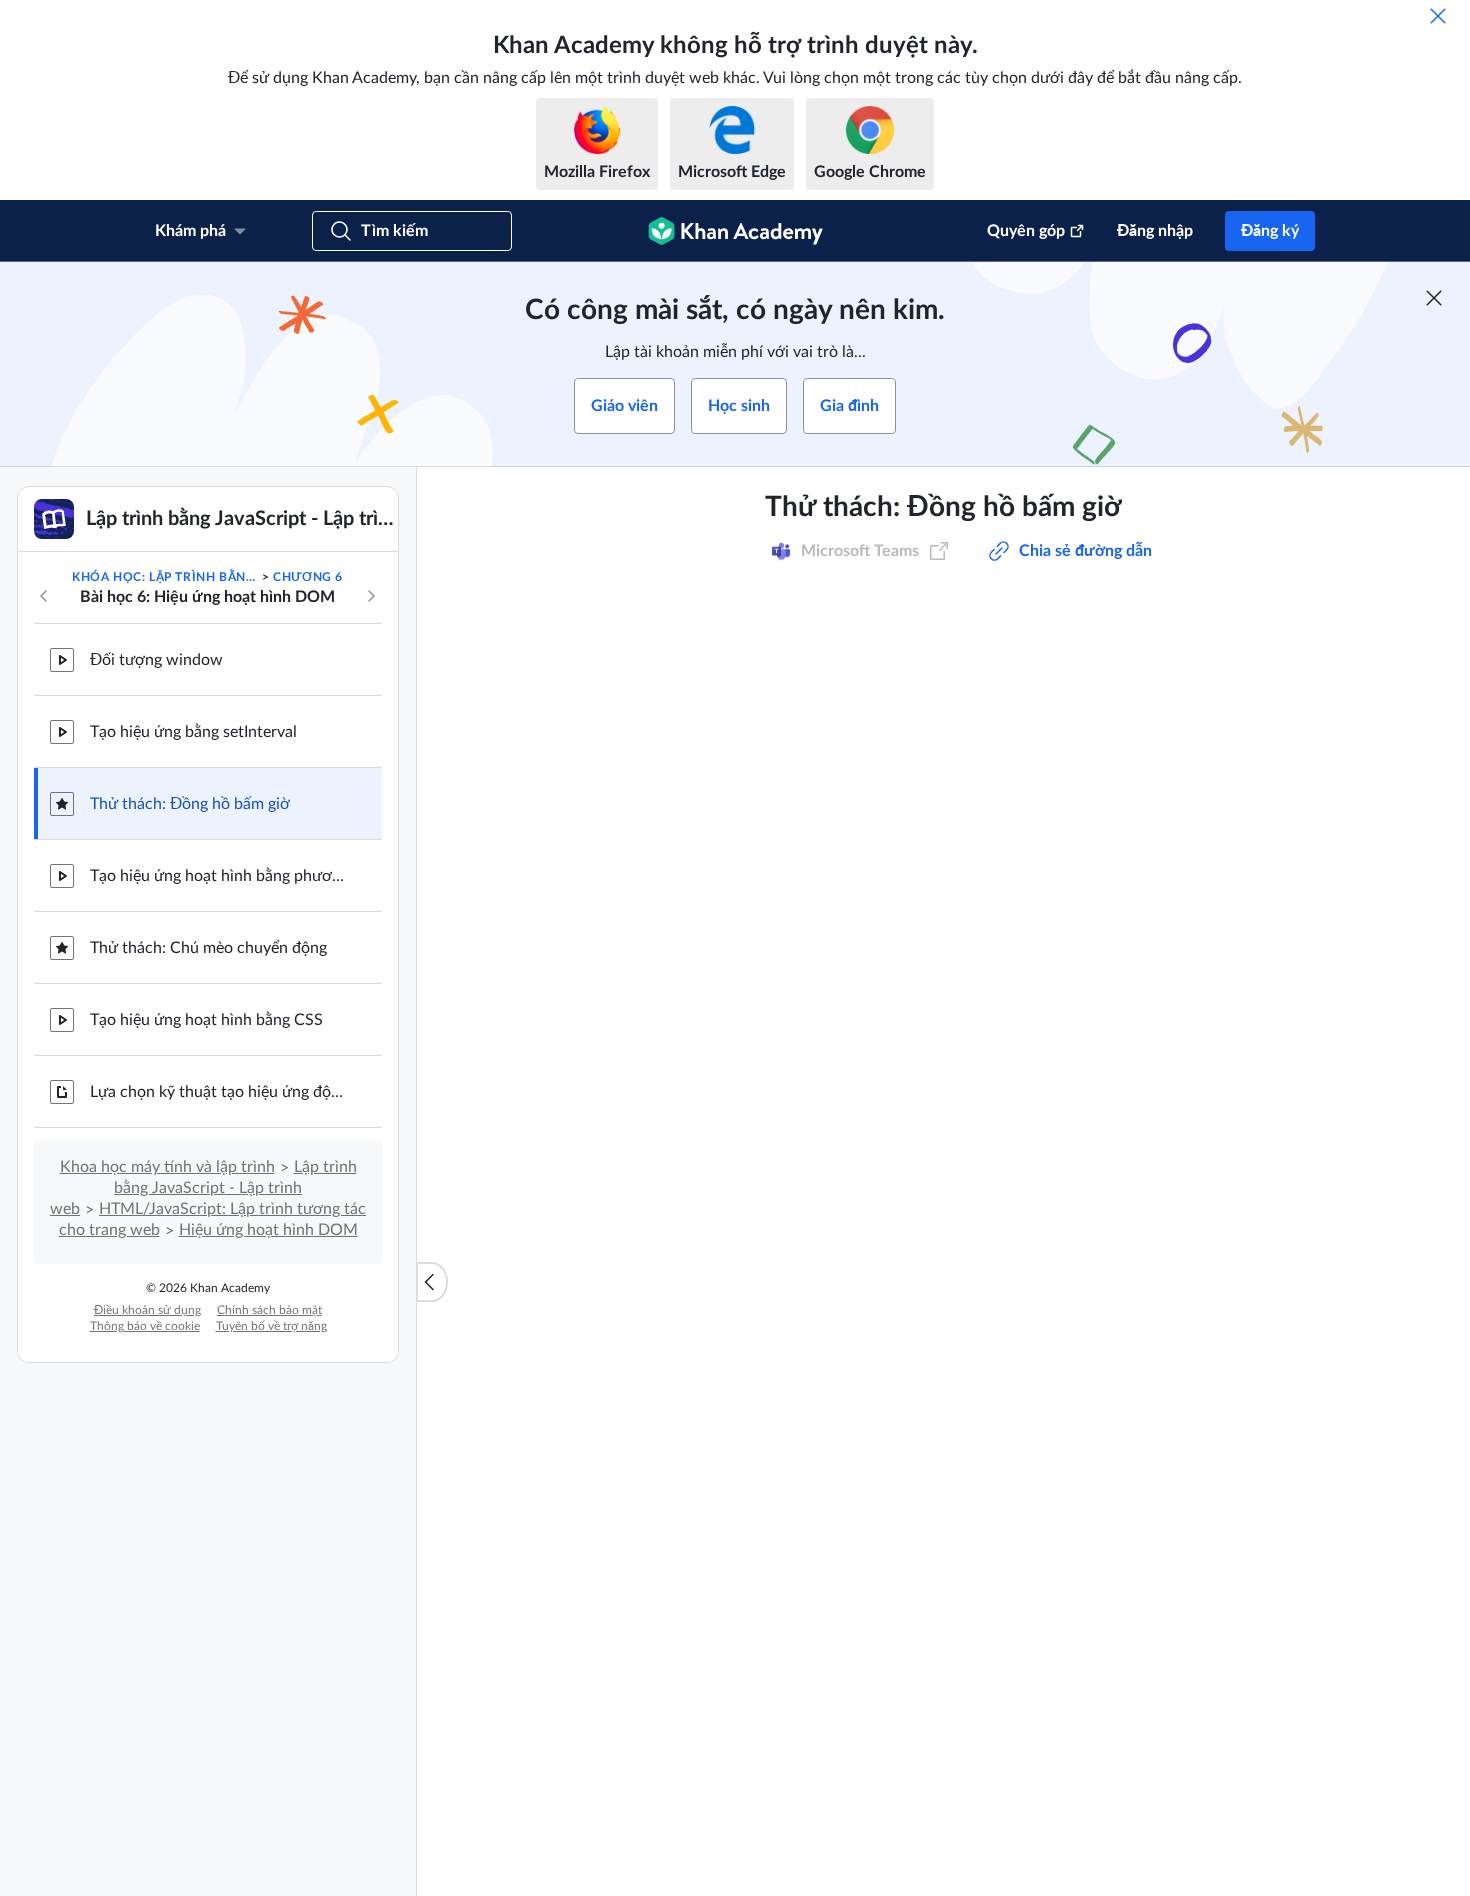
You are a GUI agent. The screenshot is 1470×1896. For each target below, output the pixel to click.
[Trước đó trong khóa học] (44, 596)
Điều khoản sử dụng (147, 1310)
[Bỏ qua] (1438, 16)
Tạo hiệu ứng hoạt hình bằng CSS (206, 1020)
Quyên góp (1026, 231)
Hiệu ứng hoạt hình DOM (268, 1230)
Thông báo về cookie (145, 1326)
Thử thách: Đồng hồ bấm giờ (190, 804)
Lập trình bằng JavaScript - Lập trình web (203, 1188)
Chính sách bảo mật (269, 1310)
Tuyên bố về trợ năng (271, 1326)
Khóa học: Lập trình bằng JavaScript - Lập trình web (165, 577)
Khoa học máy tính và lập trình (167, 1167)
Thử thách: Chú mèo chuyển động (208, 948)
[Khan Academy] (735, 231)
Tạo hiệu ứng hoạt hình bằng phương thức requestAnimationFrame (220, 876)
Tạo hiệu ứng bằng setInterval (193, 732)
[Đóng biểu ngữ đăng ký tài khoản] (1434, 298)
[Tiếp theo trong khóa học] (371, 596)
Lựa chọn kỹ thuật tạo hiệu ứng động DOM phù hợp (220, 1092)
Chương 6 (308, 577)
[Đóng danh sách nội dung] (432, 1282)
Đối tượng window (156, 660)
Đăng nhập (1155, 231)
